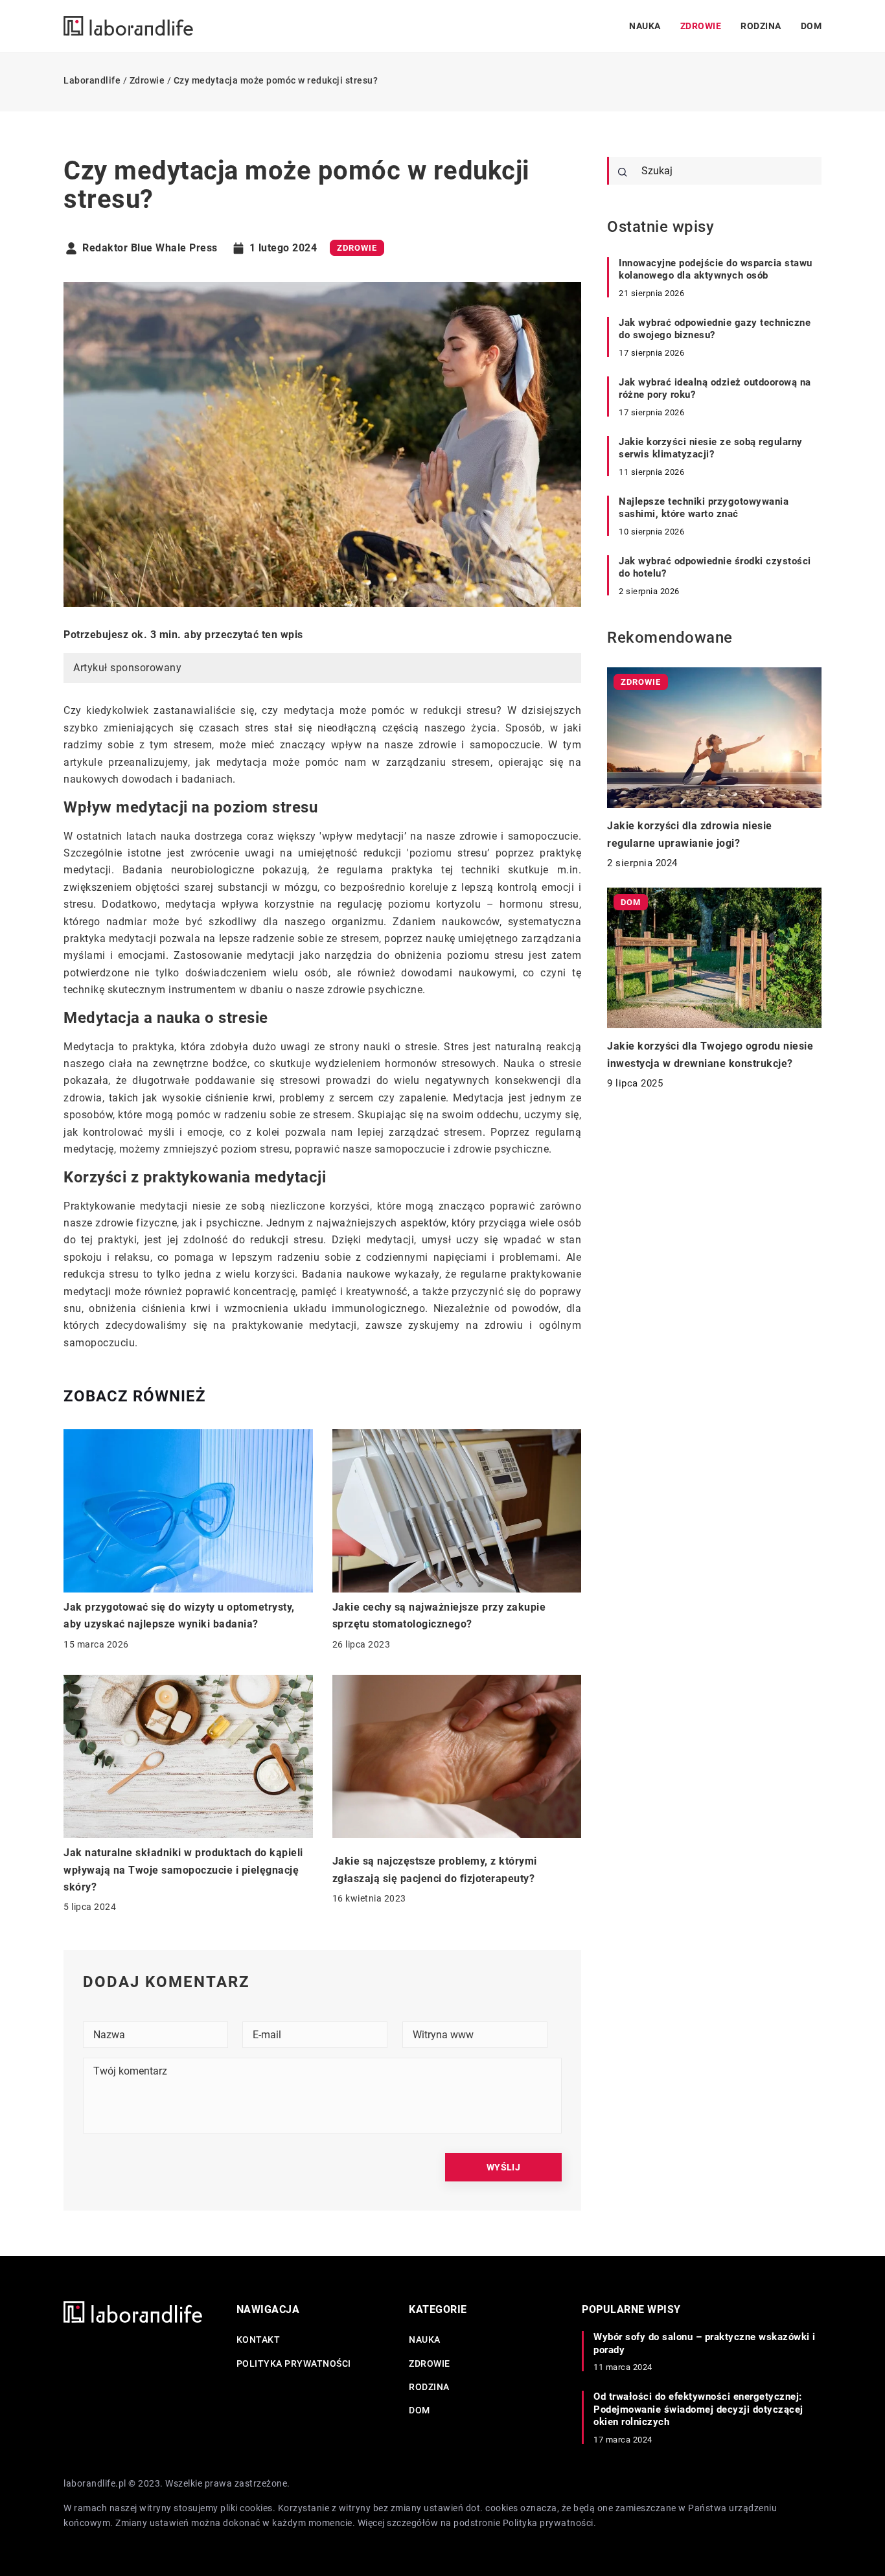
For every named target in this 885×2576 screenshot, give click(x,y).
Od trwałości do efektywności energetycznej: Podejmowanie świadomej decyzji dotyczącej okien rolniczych (698, 2409)
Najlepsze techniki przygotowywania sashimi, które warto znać (704, 508)
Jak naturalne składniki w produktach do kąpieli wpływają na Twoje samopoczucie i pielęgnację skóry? (183, 1870)
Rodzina (761, 26)
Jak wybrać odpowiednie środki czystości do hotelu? (715, 568)
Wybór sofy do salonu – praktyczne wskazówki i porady (705, 2343)
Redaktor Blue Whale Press (150, 248)
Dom (811, 26)
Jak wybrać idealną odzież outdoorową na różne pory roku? (715, 389)
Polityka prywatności (294, 2363)
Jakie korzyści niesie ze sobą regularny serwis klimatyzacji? (711, 448)
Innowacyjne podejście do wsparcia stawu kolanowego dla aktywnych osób (716, 270)
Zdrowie (701, 26)
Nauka (645, 26)
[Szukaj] (623, 172)
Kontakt (259, 2340)
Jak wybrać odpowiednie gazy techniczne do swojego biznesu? (715, 329)
